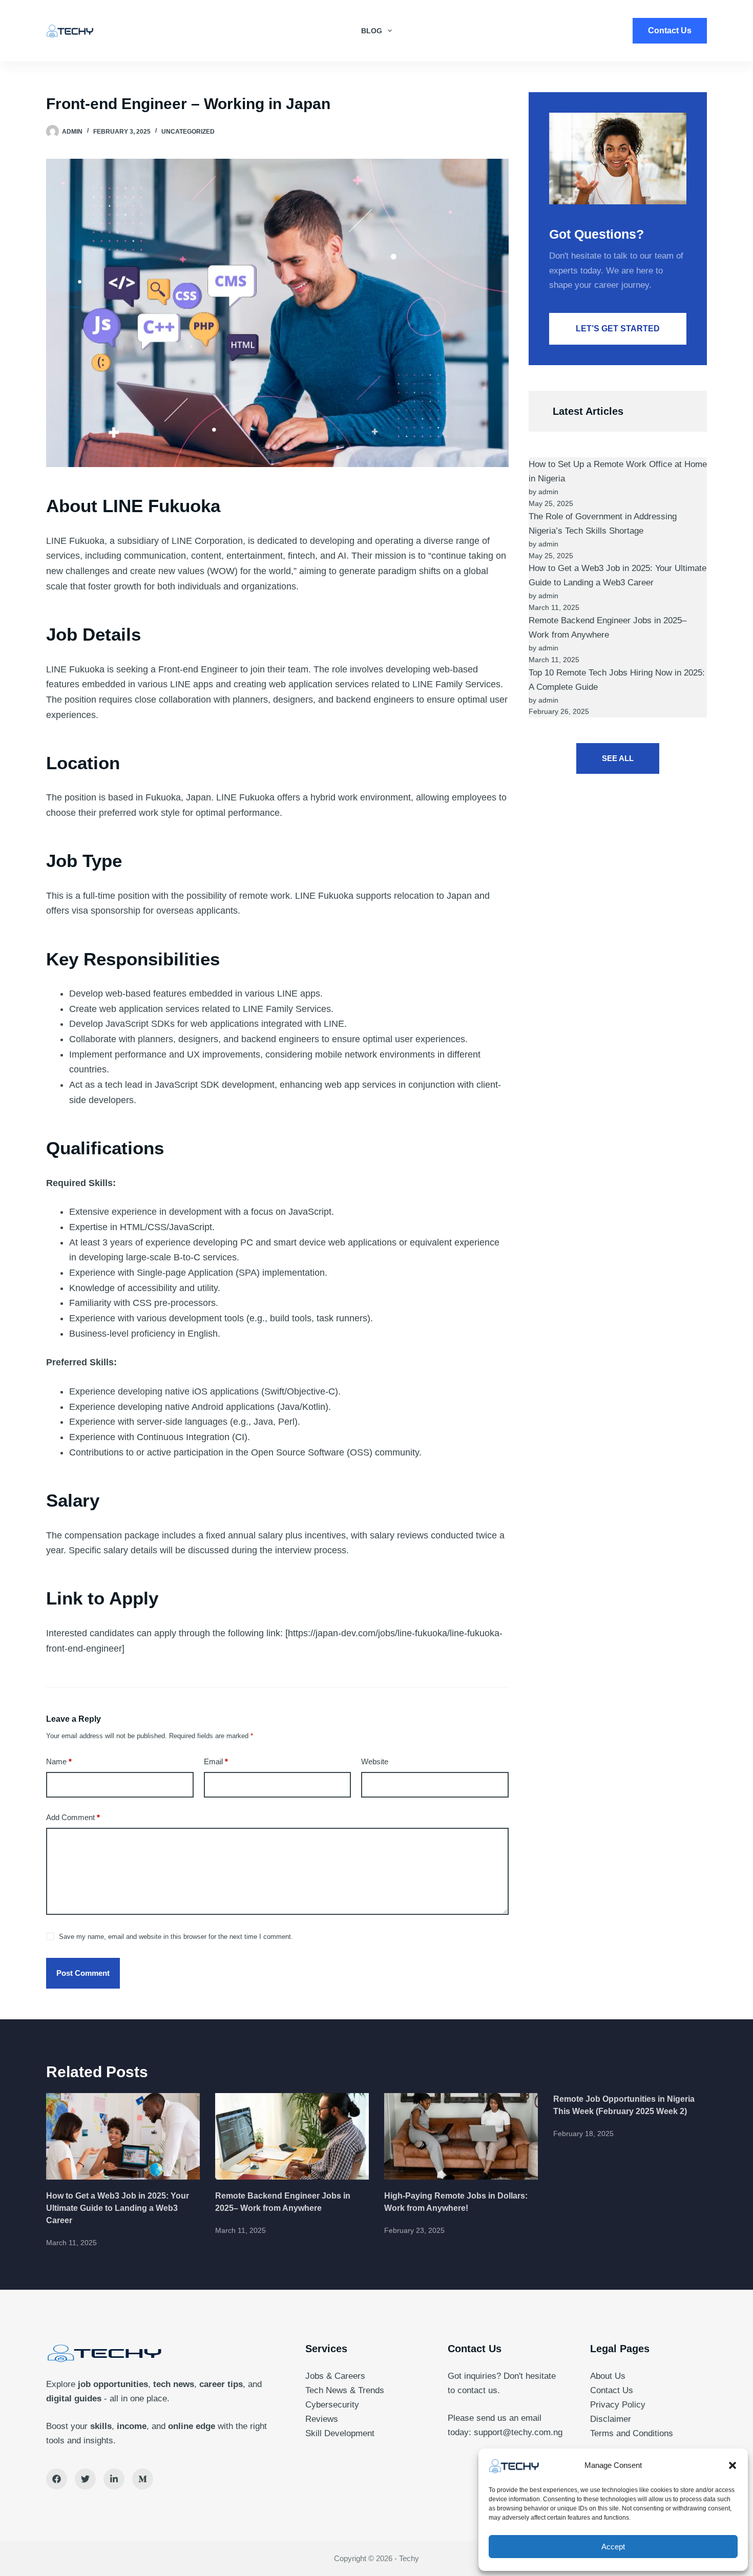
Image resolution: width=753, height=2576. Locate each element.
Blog (372, 31)
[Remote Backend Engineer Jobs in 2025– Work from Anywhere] (292, 2136)
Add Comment (73, 1817)
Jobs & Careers (335, 2376)
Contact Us (670, 30)
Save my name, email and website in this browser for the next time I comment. (176, 1937)
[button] (733, 2465)
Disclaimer (611, 2419)
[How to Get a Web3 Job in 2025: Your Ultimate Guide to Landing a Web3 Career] (123, 2136)
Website (375, 1761)
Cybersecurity (332, 2405)
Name (59, 1761)
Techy (409, 2558)
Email (216, 1761)
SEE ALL (618, 758)
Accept (613, 2547)
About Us (608, 2376)
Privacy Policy (618, 2405)
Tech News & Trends (345, 2390)
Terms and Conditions (632, 2433)
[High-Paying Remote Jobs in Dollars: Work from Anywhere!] (461, 2136)
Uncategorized (188, 132)
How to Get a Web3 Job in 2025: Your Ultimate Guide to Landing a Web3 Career (118, 2208)
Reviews (322, 2419)
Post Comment (83, 1973)
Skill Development (340, 2433)
